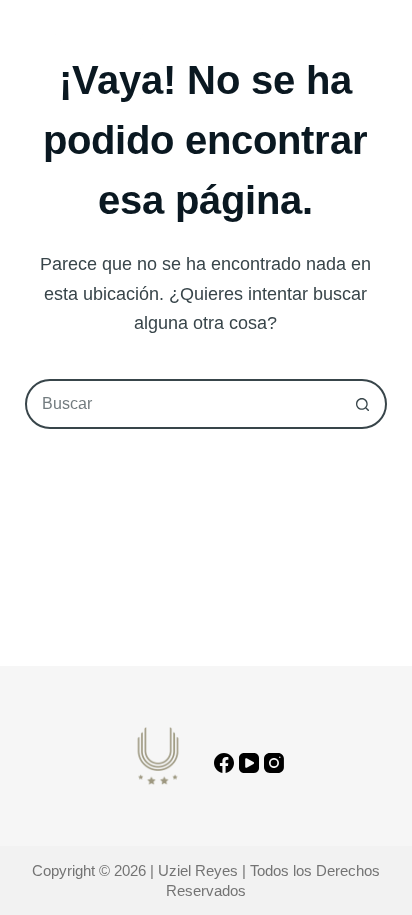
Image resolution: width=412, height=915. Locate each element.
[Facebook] (224, 763)
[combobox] (183, 404)
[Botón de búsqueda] (362, 404)
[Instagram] (274, 763)
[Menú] (378, 40)
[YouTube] (249, 763)
